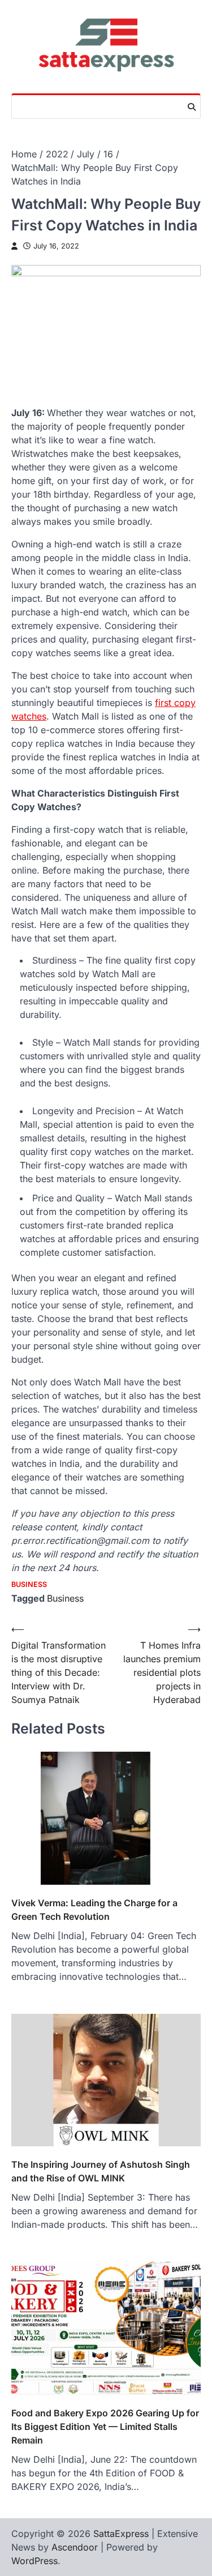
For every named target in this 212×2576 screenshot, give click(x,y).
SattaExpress (121, 2534)
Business (29, 1584)
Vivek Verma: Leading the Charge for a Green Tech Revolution (94, 1910)
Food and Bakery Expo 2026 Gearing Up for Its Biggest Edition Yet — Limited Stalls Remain (105, 2427)
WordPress (34, 2561)
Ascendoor (75, 2547)
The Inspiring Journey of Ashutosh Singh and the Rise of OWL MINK (101, 2171)
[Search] (192, 107)
